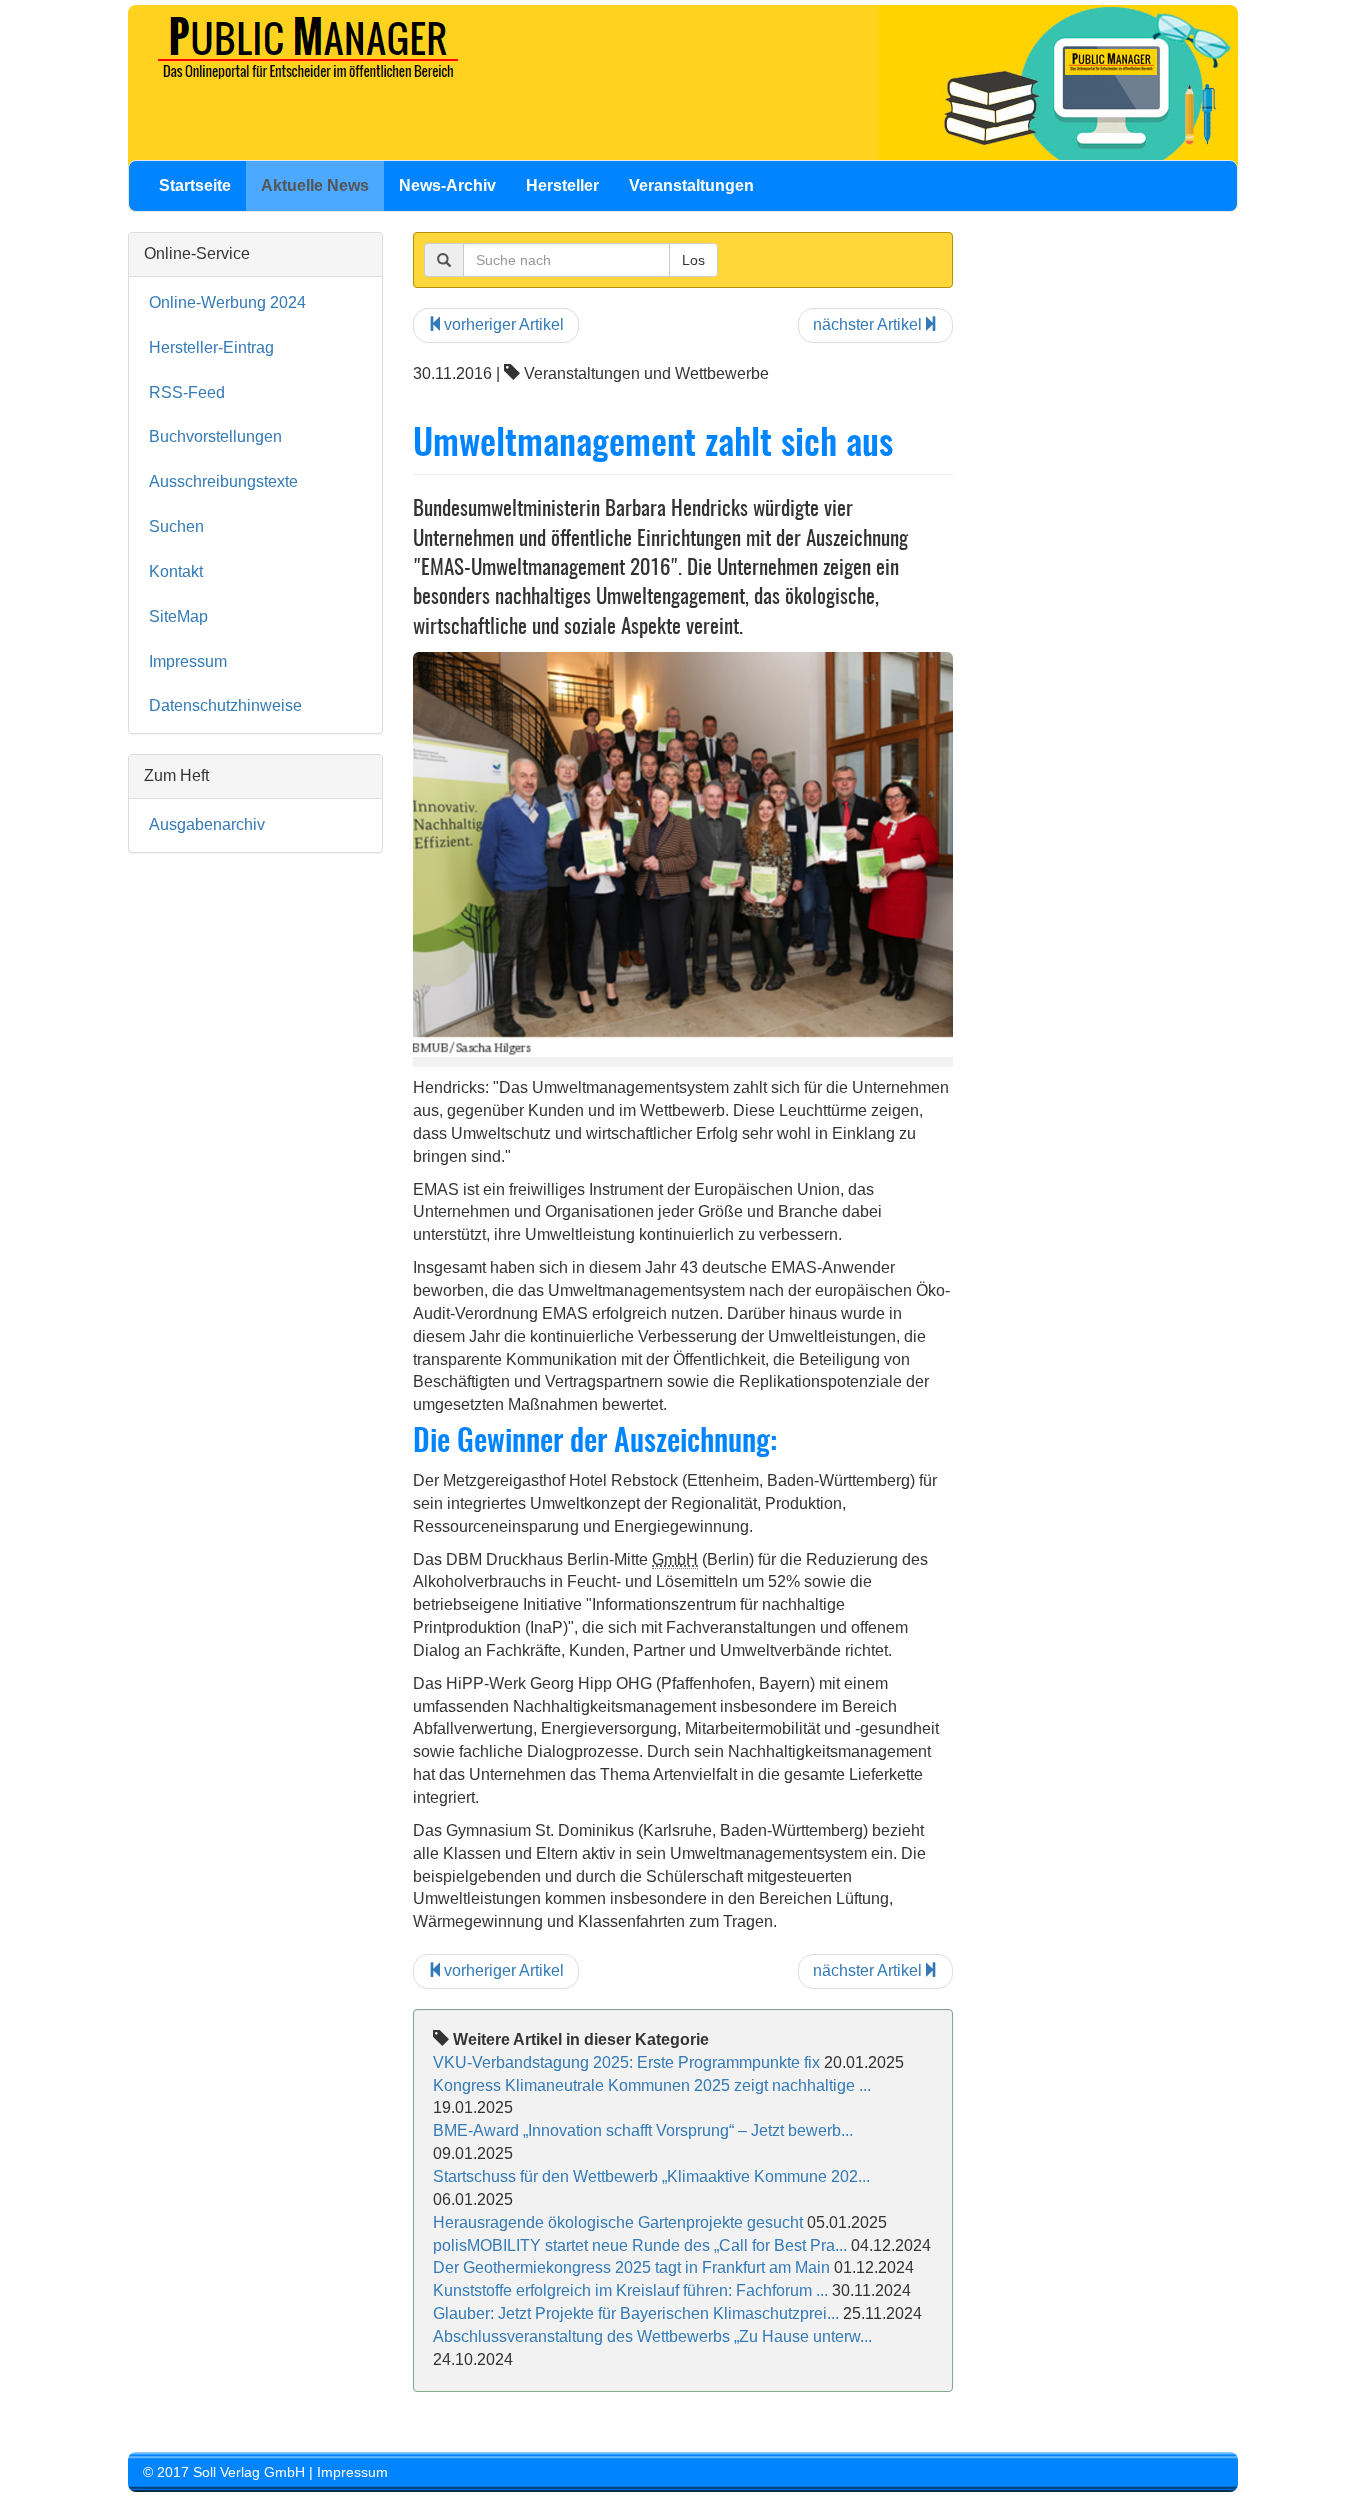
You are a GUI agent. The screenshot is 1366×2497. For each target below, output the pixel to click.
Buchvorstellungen (215, 436)
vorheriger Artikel (504, 324)
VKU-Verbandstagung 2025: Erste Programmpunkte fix (626, 2062)
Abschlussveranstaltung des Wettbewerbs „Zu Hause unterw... (652, 2336)
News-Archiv (447, 185)
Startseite (195, 185)
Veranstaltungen (691, 185)
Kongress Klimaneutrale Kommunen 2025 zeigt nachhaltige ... (652, 2085)
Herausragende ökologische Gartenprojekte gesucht (618, 2222)
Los (693, 260)
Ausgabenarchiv (207, 824)
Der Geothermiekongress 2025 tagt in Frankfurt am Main (631, 2267)
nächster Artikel (867, 324)
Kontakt (176, 571)
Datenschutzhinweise (225, 705)
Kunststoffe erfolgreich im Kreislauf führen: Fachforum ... (630, 2290)
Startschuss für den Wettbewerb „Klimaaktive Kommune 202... (651, 2176)
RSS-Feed (187, 392)
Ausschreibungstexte (223, 481)
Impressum (188, 661)
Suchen (176, 526)
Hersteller (562, 185)
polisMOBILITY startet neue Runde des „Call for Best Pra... (640, 2245)
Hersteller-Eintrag (211, 347)
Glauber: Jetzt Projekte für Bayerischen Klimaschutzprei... (636, 2313)
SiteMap (178, 616)
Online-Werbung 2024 (227, 302)
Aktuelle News (315, 185)
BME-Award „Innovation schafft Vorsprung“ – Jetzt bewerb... (643, 2130)
